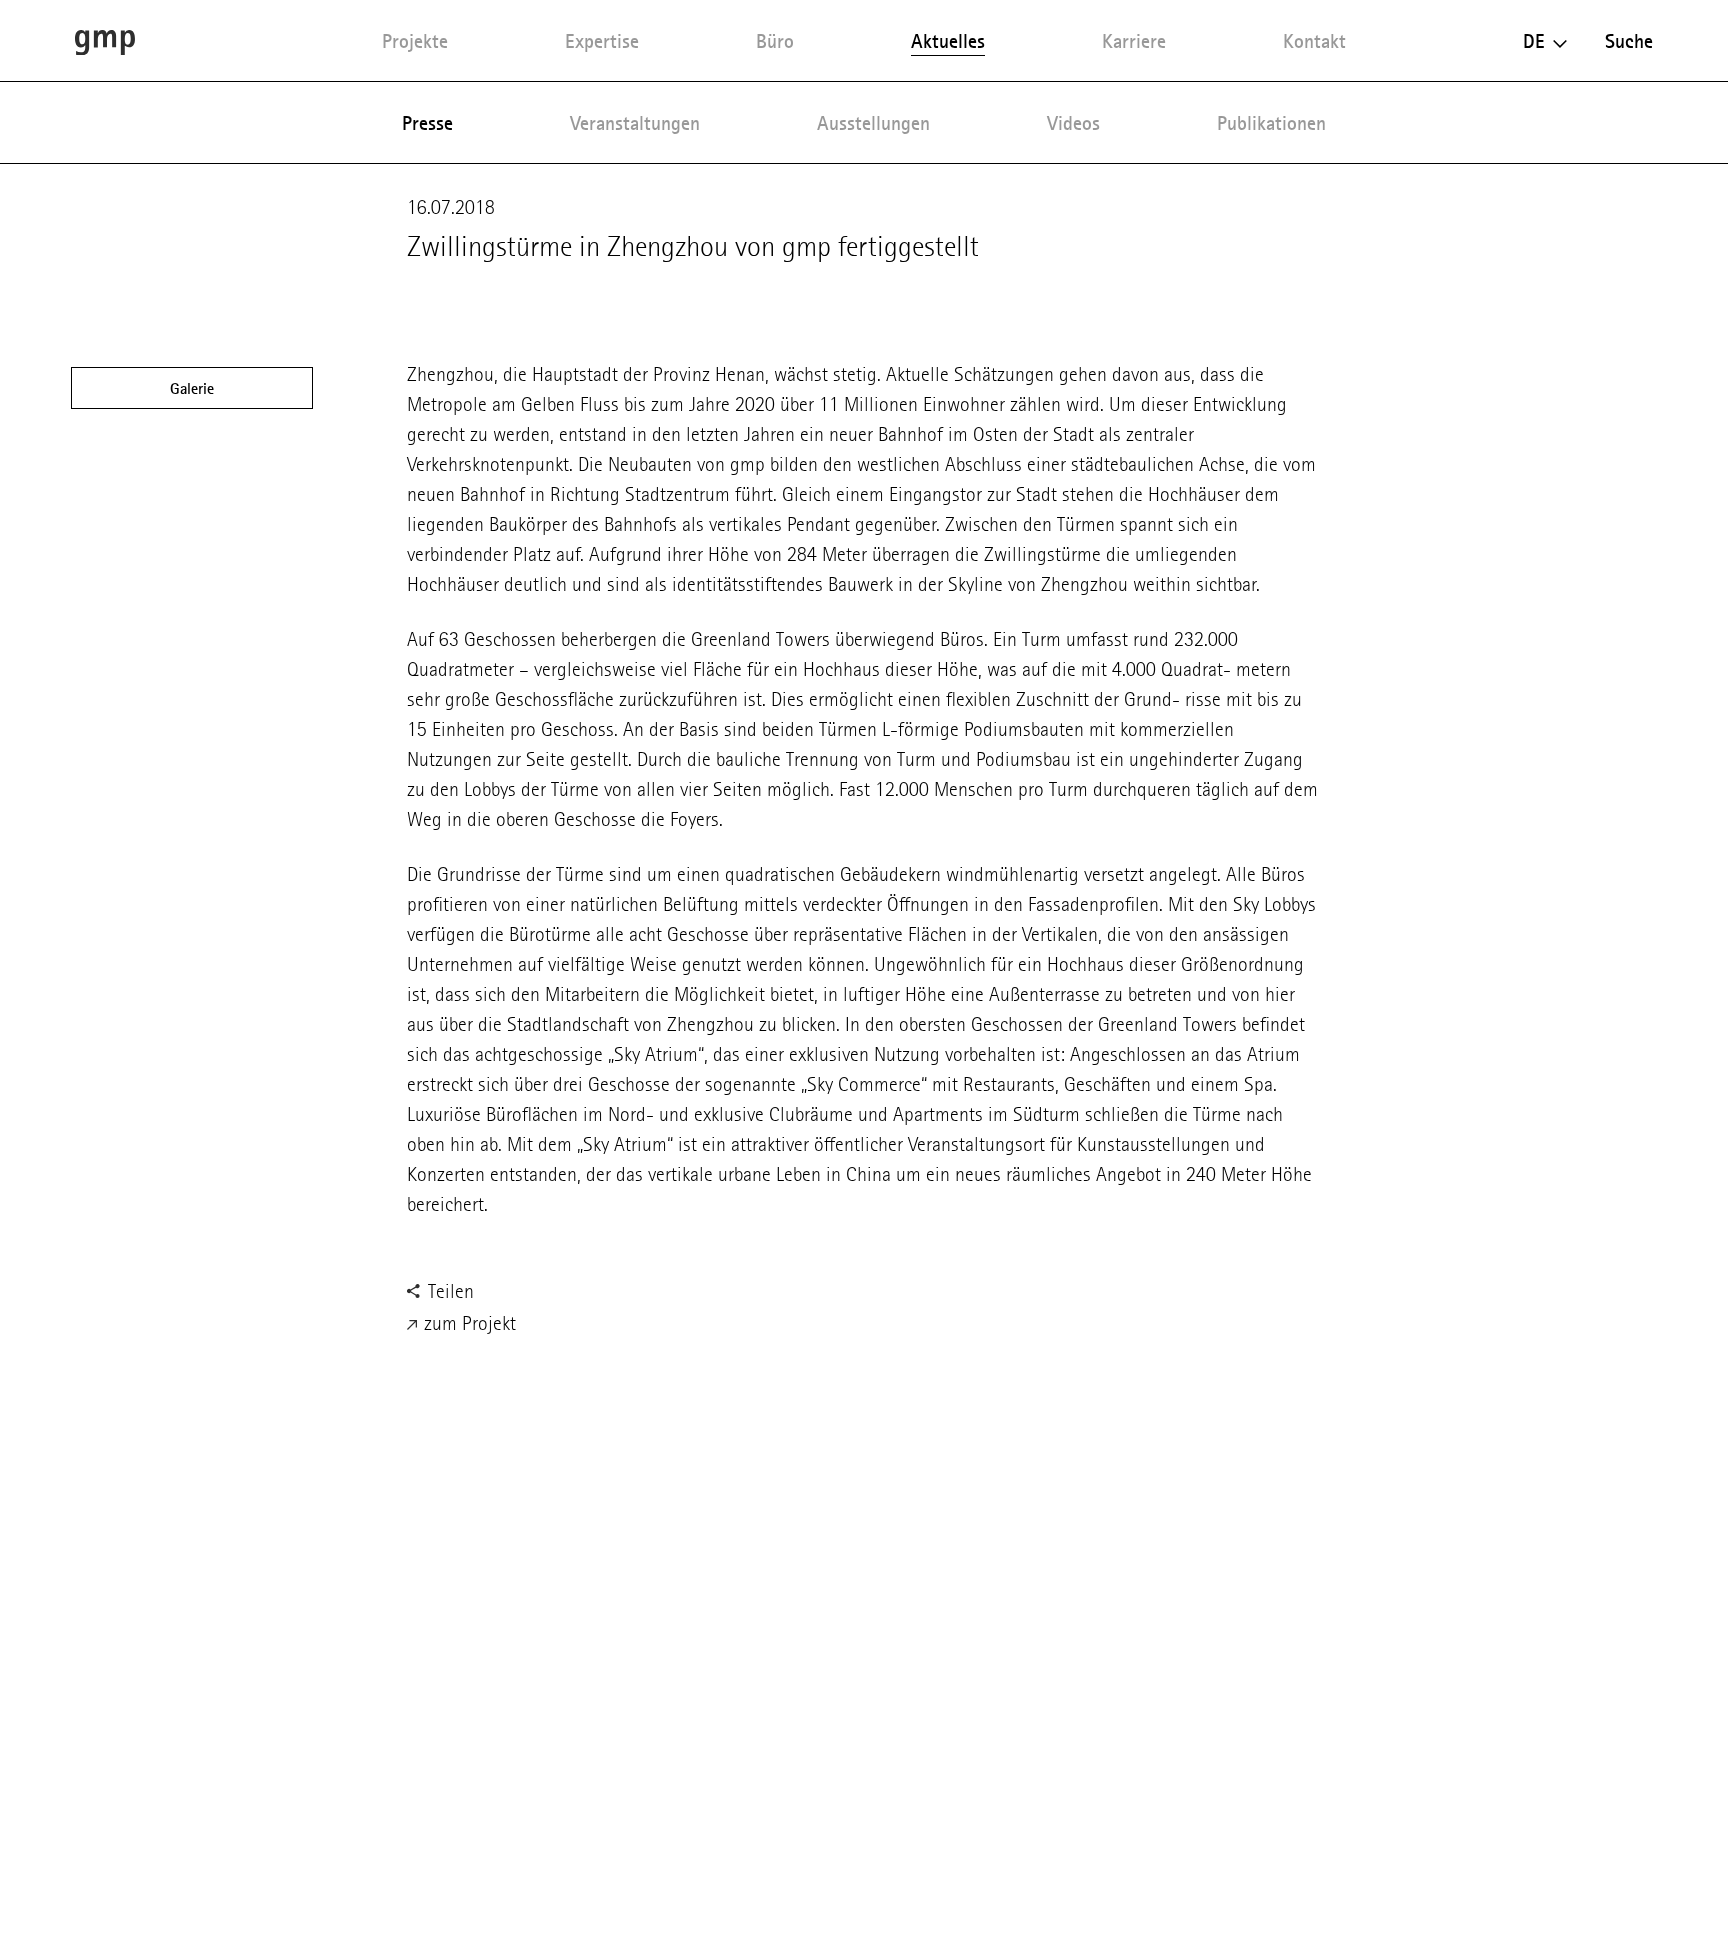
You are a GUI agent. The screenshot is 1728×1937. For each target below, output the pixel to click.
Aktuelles (948, 41)
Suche (1629, 41)
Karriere (1134, 41)
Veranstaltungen (635, 123)
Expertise (602, 41)
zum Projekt (467, 1323)
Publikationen (1271, 123)
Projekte (415, 41)
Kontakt (1314, 41)
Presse (427, 123)
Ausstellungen (873, 123)
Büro (775, 41)
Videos (1073, 123)
